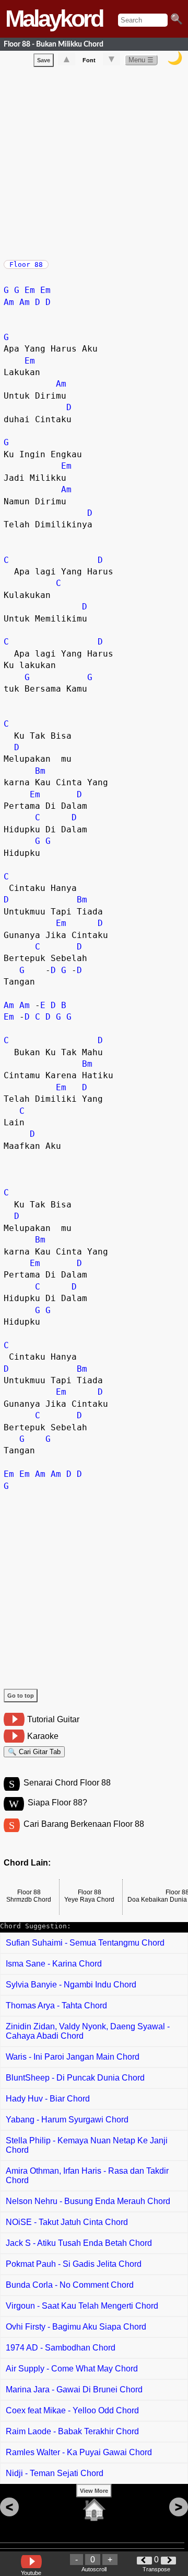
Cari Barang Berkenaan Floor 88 (84, 1824)
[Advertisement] (94, 161)
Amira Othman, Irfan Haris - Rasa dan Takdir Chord (87, 2176)
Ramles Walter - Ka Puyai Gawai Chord (79, 2452)
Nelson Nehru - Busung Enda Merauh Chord (88, 2201)
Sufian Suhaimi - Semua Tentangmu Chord (85, 1943)
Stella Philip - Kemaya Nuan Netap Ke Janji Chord (87, 2145)
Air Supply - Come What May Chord (72, 2369)
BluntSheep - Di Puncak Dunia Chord (75, 2078)
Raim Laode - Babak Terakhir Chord (72, 2431)
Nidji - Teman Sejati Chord (55, 2473)
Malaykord (54, 19)
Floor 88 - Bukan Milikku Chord (54, 44)
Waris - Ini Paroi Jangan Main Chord (73, 2057)
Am (9, 302)
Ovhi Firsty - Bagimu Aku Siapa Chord (76, 2327)
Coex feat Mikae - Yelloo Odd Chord (72, 2410)
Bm (40, 771)
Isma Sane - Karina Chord (54, 1964)
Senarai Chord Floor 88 (67, 1783)
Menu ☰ (141, 60)
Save (44, 60)
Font (89, 60)
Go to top (21, 1696)
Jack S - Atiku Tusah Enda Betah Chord (79, 2243)
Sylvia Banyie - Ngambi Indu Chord (71, 1985)
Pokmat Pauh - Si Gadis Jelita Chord (74, 2264)
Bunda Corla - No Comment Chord (70, 2285)
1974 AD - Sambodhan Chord (61, 2348)
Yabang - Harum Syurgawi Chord (67, 2120)
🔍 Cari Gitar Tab (34, 1752)
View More (94, 2491)
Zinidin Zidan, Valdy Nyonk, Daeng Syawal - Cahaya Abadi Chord (88, 2031)
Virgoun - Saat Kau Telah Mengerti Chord (82, 2306)
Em (30, 290)
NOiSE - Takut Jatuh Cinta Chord (67, 2222)
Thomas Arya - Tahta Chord (56, 2006)
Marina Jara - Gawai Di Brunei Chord (74, 2389)
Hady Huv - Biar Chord (48, 2099)
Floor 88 (26, 264)
